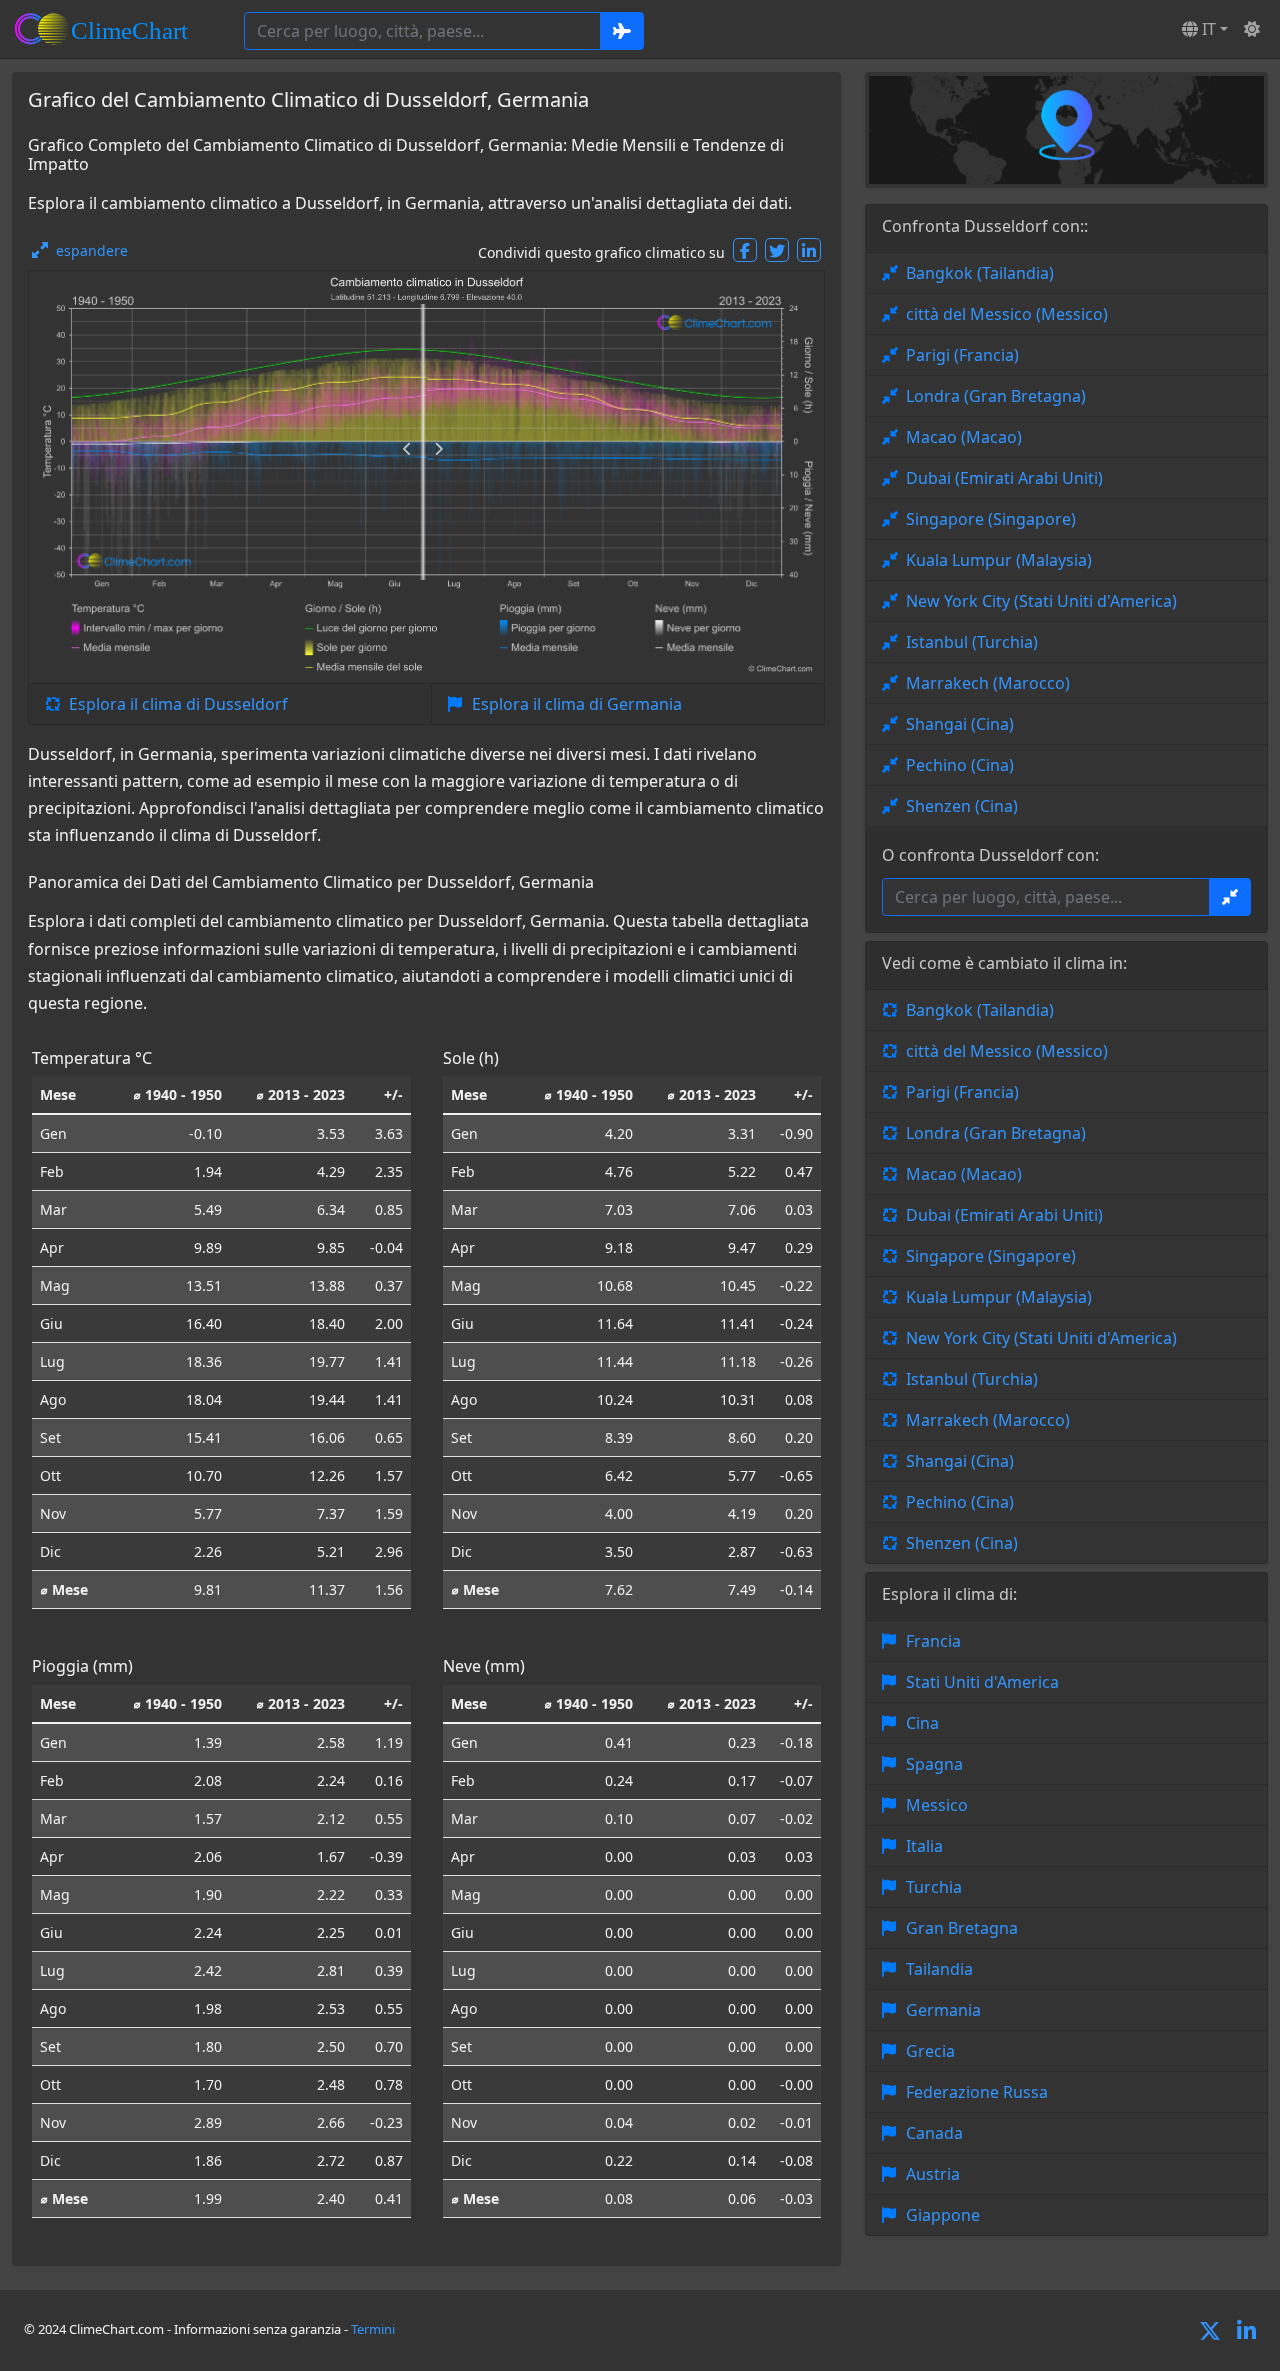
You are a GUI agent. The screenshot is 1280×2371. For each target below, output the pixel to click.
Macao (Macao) (964, 437)
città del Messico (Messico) (1007, 314)
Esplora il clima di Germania (577, 704)
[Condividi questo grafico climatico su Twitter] (777, 250)
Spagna (934, 1764)
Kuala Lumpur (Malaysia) (999, 560)
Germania (943, 2010)
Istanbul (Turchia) (972, 642)
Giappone (943, 2215)
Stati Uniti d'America (982, 1682)
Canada (934, 2133)
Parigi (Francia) (962, 355)
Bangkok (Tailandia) (980, 273)
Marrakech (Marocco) (988, 683)
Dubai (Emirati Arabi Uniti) (1004, 478)
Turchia (934, 1887)
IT (1207, 29)
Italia (924, 1846)
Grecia (930, 2051)
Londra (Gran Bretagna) (996, 396)
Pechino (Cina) (960, 765)
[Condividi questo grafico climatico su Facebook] (745, 250)
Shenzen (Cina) (962, 806)
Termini (373, 2329)
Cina (922, 1723)
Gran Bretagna (962, 1928)
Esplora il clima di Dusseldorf (178, 704)
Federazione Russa (977, 2092)
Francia (933, 1641)
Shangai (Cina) (960, 724)
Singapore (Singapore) (991, 519)
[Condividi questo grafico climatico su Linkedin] (809, 250)
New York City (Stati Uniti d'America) (1041, 601)
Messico (937, 1805)
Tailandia (939, 1969)
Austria (933, 2174)
